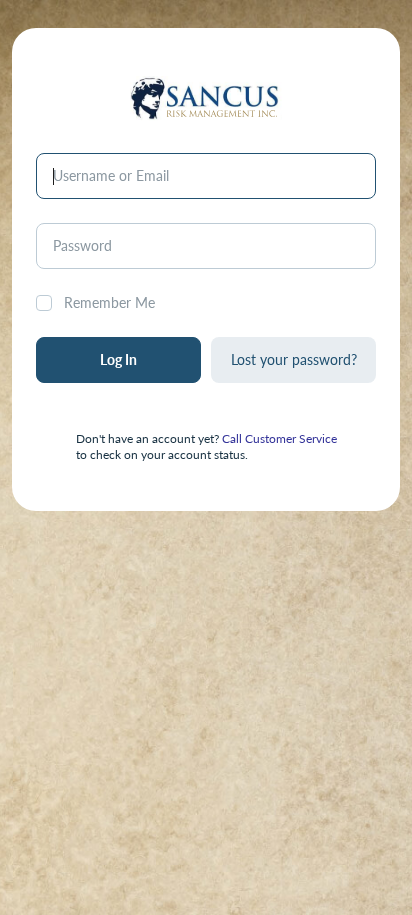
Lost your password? (294, 359)
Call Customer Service (279, 438)
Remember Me (109, 302)
